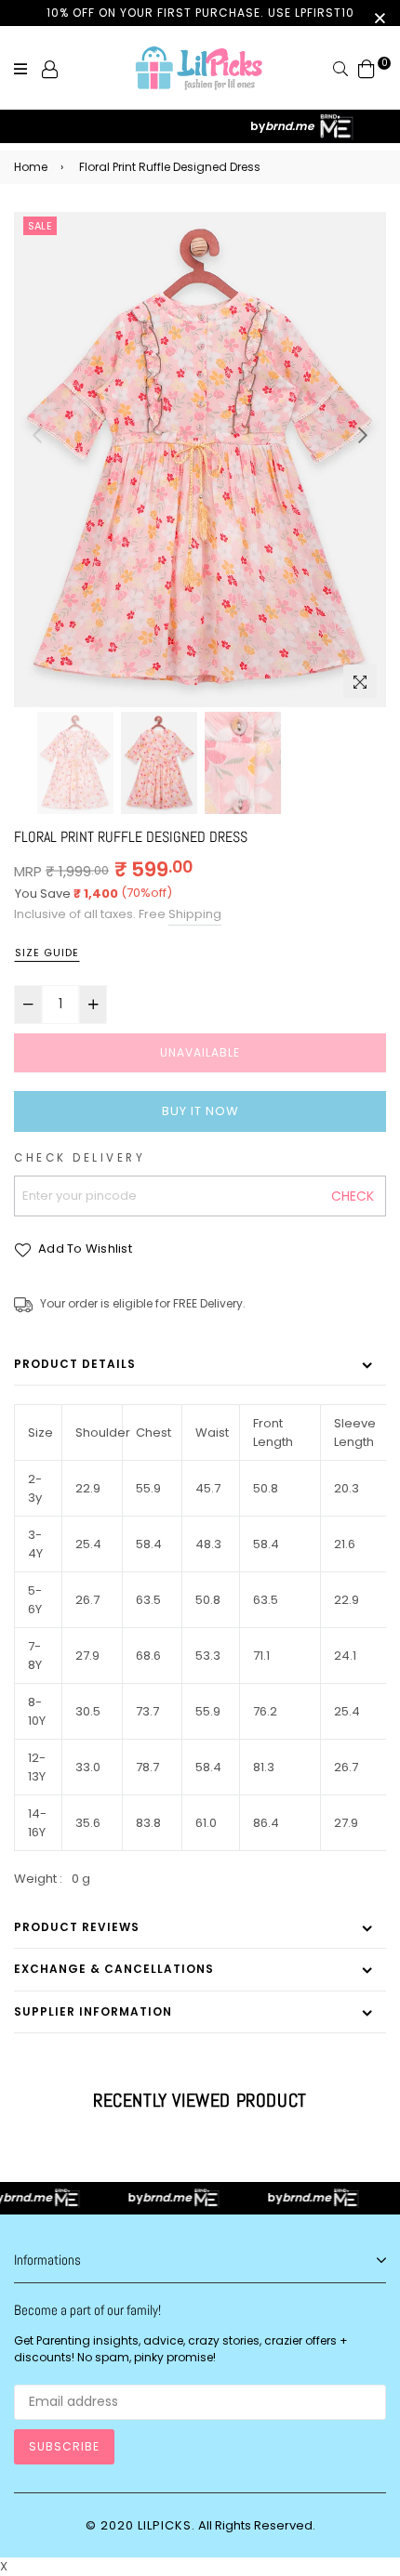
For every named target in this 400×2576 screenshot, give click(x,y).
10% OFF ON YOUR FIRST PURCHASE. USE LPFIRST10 (200, 13)
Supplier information (93, 2011)
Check (353, 1196)
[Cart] (367, 68)
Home (31, 167)
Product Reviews (77, 1927)
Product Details (75, 1364)
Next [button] (363, 435)
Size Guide (47, 953)
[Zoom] (360, 681)
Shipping (195, 914)
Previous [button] (37, 435)
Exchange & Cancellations (114, 1969)
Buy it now (200, 1111)
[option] (200, 460)
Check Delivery (80, 1158)
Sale (40, 226)
